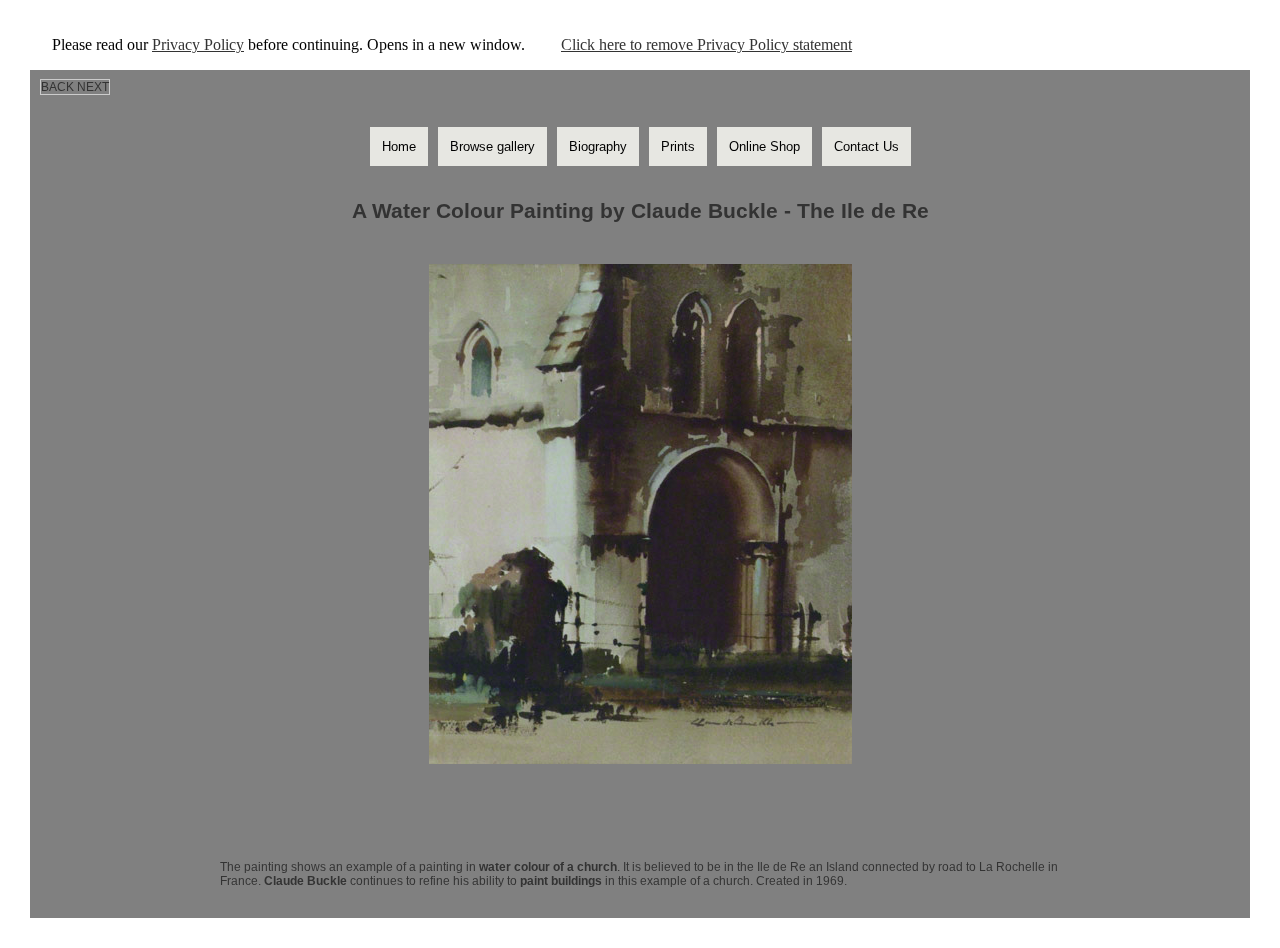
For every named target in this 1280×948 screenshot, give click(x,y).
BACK (57, 87)
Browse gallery (492, 146)
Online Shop (764, 146)
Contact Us (866, 146)
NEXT (93, 87)
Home (399, 146)
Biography (598, 146)
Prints (678, 146)
